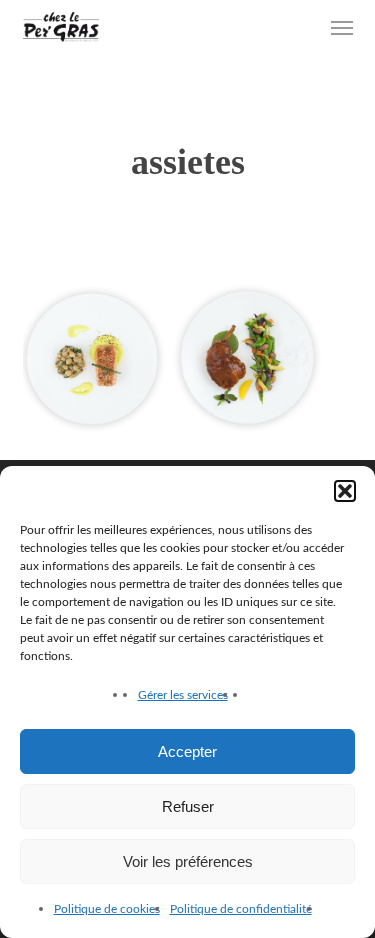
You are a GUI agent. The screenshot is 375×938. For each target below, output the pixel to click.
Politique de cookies (107, 909)
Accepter (187, 751)
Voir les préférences (188, 861)
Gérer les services (183, 695)
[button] (345, 491)
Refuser (188, 806)
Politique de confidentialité (241, 909)
